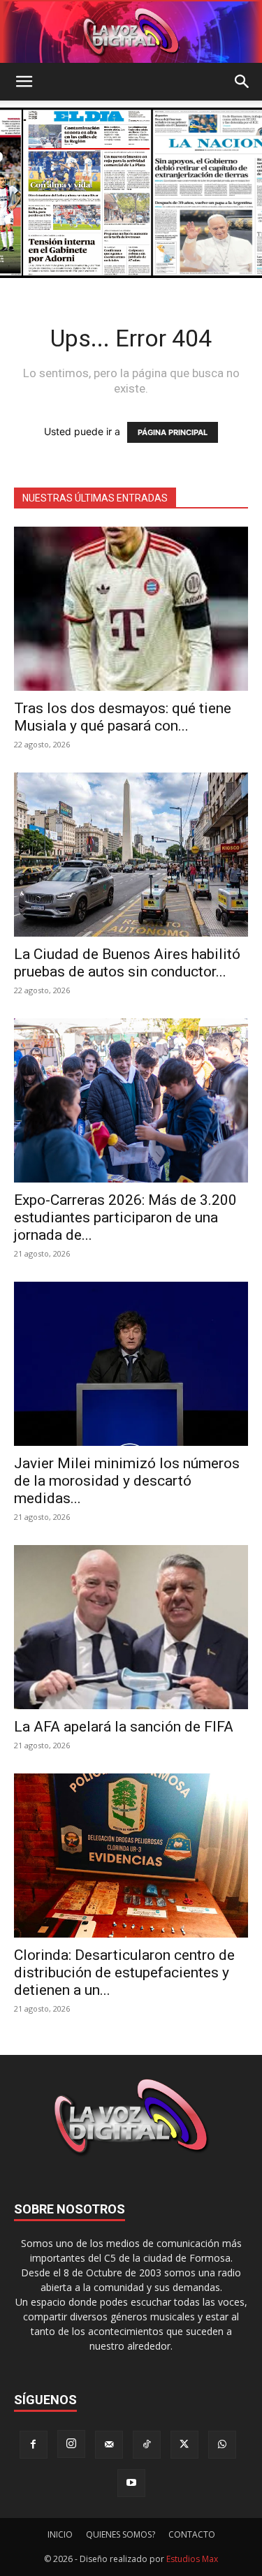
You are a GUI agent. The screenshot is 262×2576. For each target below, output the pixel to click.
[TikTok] (147, 2445)
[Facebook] (34, 2445)
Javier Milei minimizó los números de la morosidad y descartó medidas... (127, 1481)
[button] (24, 82)
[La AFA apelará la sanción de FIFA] (131, 1627)
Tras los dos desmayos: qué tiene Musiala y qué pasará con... (123, 717)
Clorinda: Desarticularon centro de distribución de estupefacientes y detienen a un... (124, 1973)
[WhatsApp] (222, 2445)
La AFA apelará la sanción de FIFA (124, 1727)
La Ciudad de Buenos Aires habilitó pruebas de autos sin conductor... (127, 963)
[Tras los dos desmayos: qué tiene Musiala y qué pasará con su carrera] (131, 609)
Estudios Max (192, 2559)
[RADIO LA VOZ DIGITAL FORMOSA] (131, 32)
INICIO (60, 2534)
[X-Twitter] (184, 2445)
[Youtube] (131, 2483)
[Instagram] (71, 2444)
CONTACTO (192, 2534)
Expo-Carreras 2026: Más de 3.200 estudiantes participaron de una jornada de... (125, 1217)
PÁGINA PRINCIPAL (173, 432)
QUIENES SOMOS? (121, 2534)
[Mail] (109, 2445)
